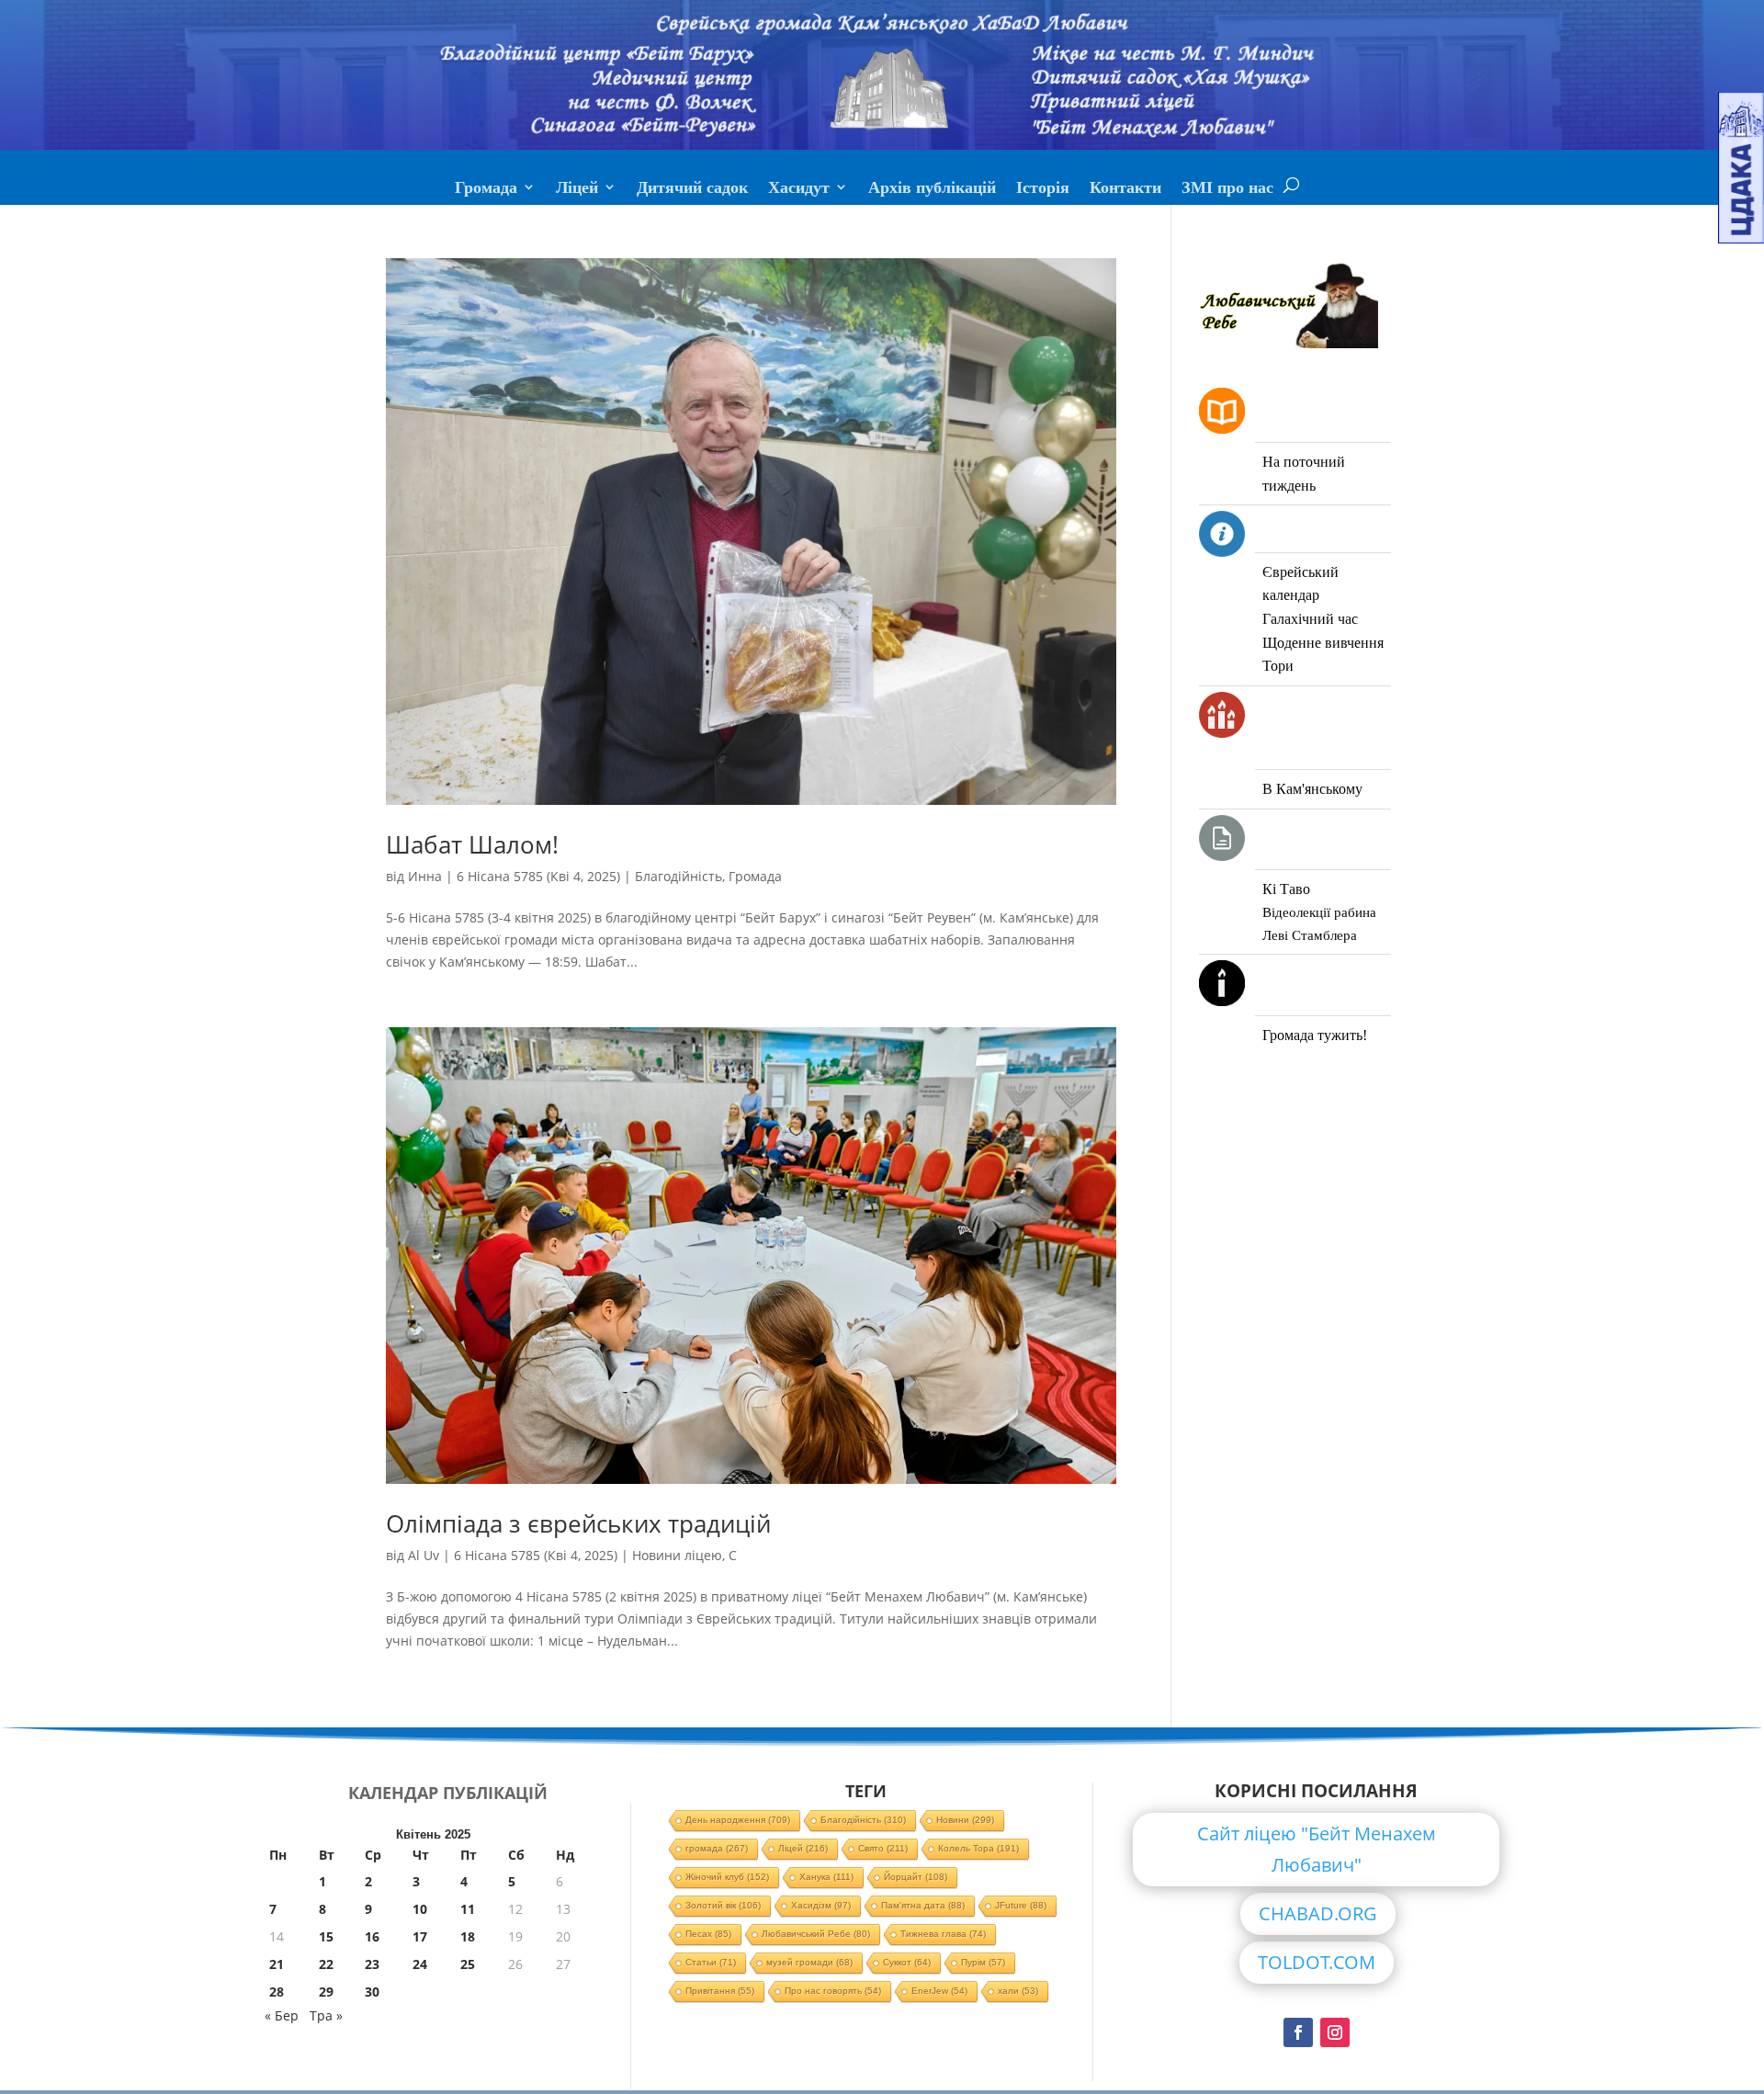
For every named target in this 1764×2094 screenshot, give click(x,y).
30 (372, 1992)
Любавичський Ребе (816, 1934)
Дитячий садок (692, 189)
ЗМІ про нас (1227, 189)
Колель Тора (978, 1848)
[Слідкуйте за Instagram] (1335, 2032)
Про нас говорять (833, 1991)
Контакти (1125, 189)
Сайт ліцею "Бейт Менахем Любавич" (1317, 1849)
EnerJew (939, 1991)
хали (1018, 1991)
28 (277, 1992)
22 (326, 1964)
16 (372, 1936)
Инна (425, 876)
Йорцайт (916, 1877)
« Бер (282, 2015)
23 (372, 1964)
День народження (738, 1820)
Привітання (720, 1991)
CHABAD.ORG (1318, 1913)
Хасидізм (821, 1905)
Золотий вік (723, 1905)
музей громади (809, 1962)
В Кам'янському (1312, 789)
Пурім (983, 1962)
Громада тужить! (1315, 1035)
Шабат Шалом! (472, 844)
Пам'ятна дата (923, 1905)
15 (326, 1936)
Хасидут (799, 189)
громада (717, 1848)
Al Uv (424, 1555)
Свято (883, 1848)
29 (326, 1992)
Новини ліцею (677, 1555)
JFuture (1021, 1905)
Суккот (907, 1962)
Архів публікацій (932, 189)
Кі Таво (1286, 889)
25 (468, 1964)
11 (468, 1909)
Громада (486, 189)
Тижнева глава (943, 1934)
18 (468, 1936)
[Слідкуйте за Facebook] (1298, 2032)
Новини (965, 1820)
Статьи (711, 1962)
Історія (1043, 189)
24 (420, 1964)
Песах (708, 1934)
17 (420, 1936)
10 (420, 1909)
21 (277, 1964)
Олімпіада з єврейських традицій (578, 1523)
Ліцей (577, 189)
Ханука (826, 1877)
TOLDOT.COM (1317, 1962)
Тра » (326, 2015)
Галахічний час (1310, 619)
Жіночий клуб (727, 1877)
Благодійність (678, 876)
